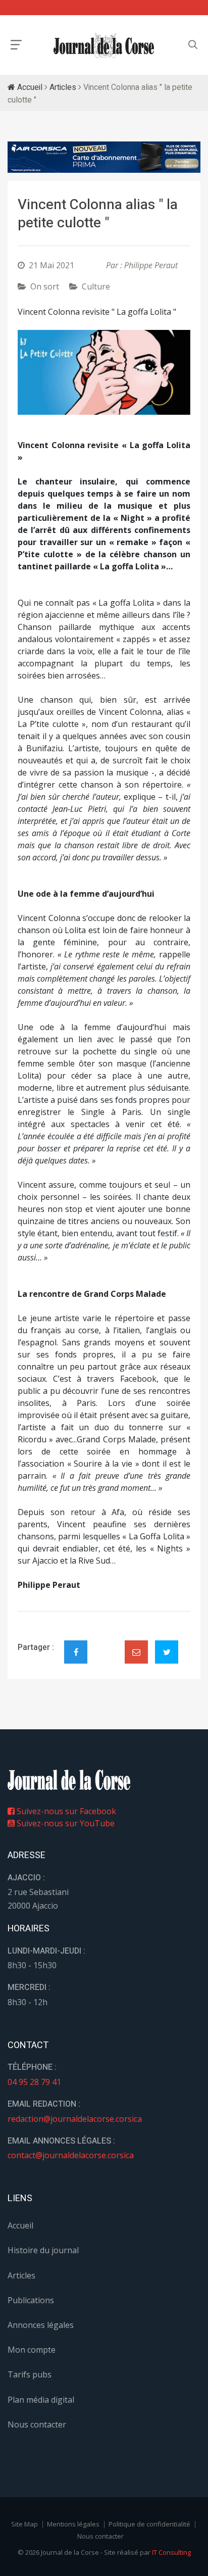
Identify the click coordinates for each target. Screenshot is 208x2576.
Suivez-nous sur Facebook (65, 1811)
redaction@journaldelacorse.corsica (75, 2119)
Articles (63, 87)
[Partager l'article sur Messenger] (106, 1643)
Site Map (24, 2524)
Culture (96, 286)
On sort (45, 286)
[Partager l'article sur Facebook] (76, 1652)
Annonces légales (41, 2325)
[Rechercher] (193, 45)
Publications (31, 2300)
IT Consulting (171, 2552)
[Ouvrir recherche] (16, 45)
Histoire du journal (43, 2250)
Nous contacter (37, 2424)
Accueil (29, 87)
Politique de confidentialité (149, 2524)
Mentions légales (73, 2524)
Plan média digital (41, 2400)
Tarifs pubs (30, 2374)
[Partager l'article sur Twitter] (167, 1652)
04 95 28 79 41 (34, 2082)
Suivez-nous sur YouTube (65, 1823)
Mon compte (32, 2350)
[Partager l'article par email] (136, 1652)
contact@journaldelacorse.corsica (71, 2155)
